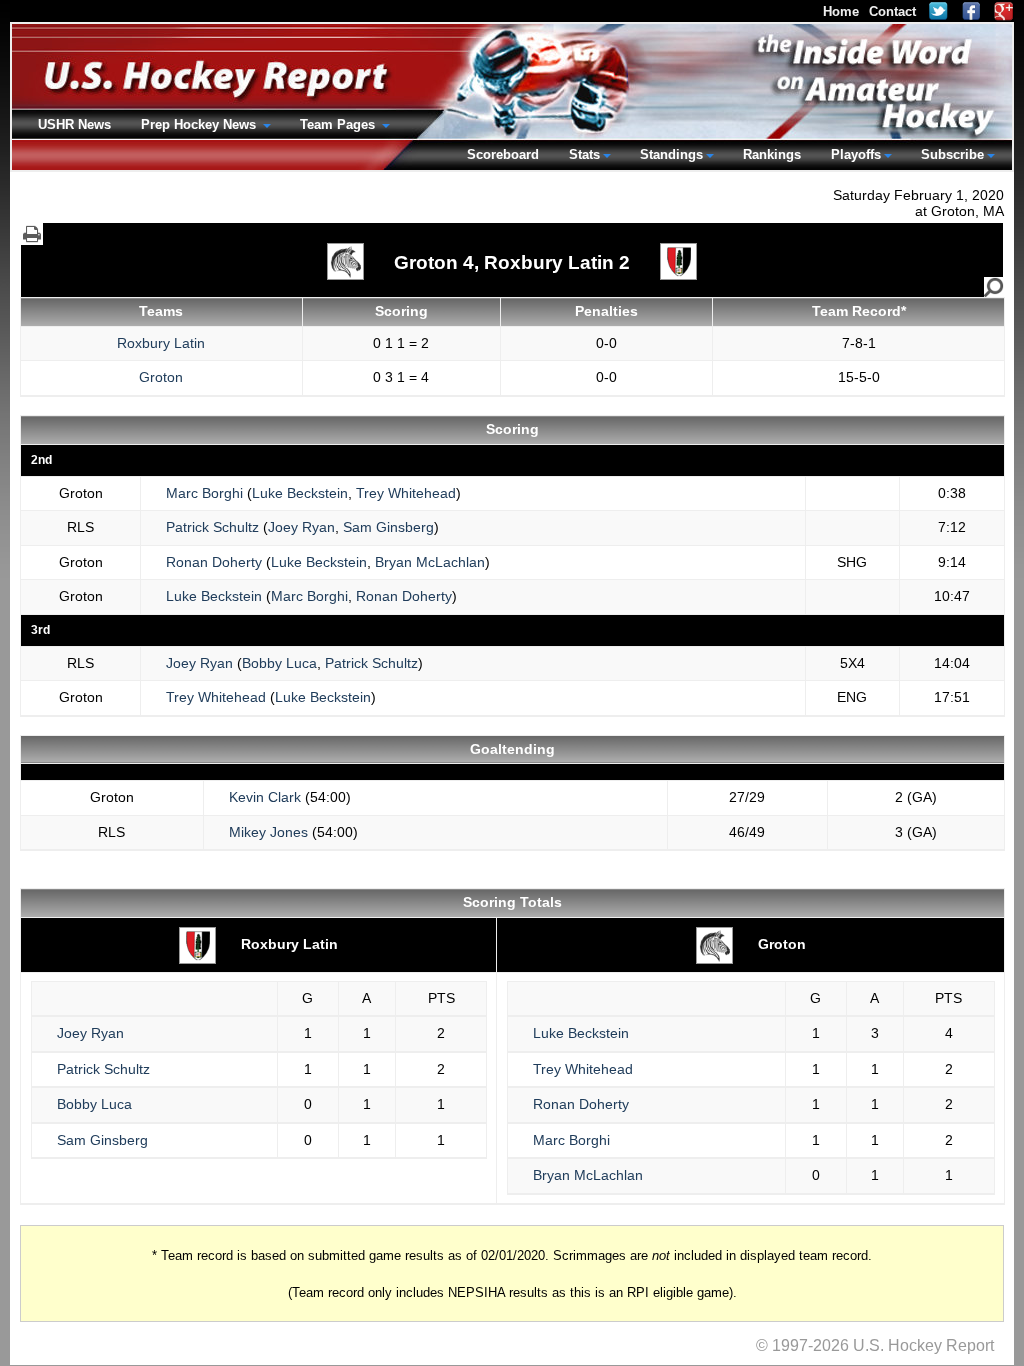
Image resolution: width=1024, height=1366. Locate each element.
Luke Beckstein (300, 493)
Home (841, 11)
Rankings (772, 154)
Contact (892, 11)
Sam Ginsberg (388, 527)
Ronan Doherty (214, 562)
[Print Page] (32, 234)
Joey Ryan (301, 527)
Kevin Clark (265, 797)
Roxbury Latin (161, 343)
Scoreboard (503, 154)
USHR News (74, 124)
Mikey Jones (268, 832)
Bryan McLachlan (430, 562)
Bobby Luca (279, 663)
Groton (161, 377)
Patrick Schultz (212, 527)
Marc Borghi (204, 493)
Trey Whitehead (406, 493)
